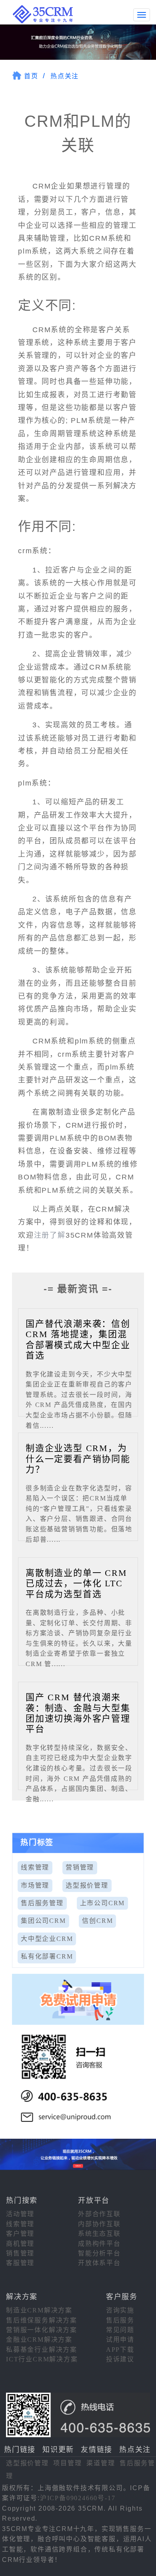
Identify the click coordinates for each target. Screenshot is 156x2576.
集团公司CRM (43, 1921)
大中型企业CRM (47, 1939)
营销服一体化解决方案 (42, 2330)
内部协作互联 (99, 2224)
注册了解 (50, 1235)
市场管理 (35, 1885)
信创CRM (97, 1921)
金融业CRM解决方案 (39, 2340)
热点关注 (65, 76)
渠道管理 (101, 2463)
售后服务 (120, 2320)
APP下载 (120, 2350)
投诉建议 (120, 2359)
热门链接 (20, 2450)
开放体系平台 (99, 2263)
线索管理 (35, 1867)
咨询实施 (120, 2310)
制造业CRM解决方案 (39, 2310)
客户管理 (20, 2234)
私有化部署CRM (47, 1956)
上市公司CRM (103, 1903)
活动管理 (20, 2214)
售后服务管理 (42, 1903)
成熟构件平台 (99, 2244)
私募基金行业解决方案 (42, 2350)
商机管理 (20, 2244)
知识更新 (58, 2450)
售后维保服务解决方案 (42, 2320)
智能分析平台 (99, 2253)
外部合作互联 (99, 2214)
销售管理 (20, 2253)
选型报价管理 (87, 1885)
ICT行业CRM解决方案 (42, 2359)
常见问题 (120, 2330)
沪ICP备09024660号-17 (78, 2498)
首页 (31, 76)
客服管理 (20, 2263)
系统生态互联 (99, 2234)
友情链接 (97, 2450)
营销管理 (80, 1867)
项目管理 (67, 2463)
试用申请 (120, 2340)
